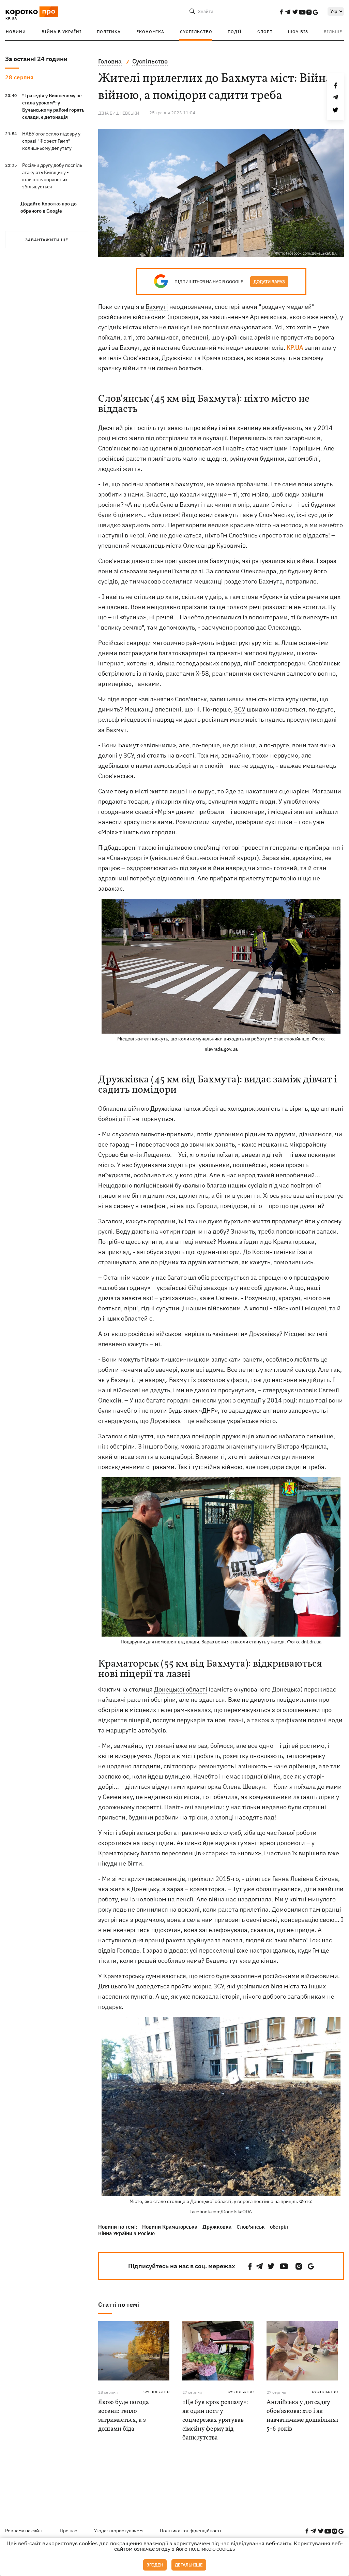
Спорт (265, 32)
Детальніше (189, 2565)
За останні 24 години (36, 59)
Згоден (155, 2565)
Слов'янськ (251, 2227)
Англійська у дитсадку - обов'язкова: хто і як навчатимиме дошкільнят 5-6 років (303, 2416)
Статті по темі (119, 2305)
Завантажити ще (47, 240)
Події (235, 32)
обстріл (279, 2227)
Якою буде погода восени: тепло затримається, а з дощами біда (124, 2416)
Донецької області (181, 1689)
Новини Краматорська (170, 2227)
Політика (109, 32)
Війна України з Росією (126, 2233)
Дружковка (217, 2227)
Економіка (150, 32)
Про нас (68, 2531)
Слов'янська (141, 358)
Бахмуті (157, 307)
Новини (16, 32)
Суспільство (196, 32)
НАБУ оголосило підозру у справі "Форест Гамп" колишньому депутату (51, 141)
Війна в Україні (62, 32)
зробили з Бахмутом (174, 484)
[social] (281, 12)
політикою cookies (212, 2549)
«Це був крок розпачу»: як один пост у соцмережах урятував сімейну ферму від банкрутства (215, 2420)
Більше (333, 32)
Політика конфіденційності (191, 2531)
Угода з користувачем (118, 2531)
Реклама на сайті (24, 2531)
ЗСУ (240, 709)
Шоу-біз (298, 32)
